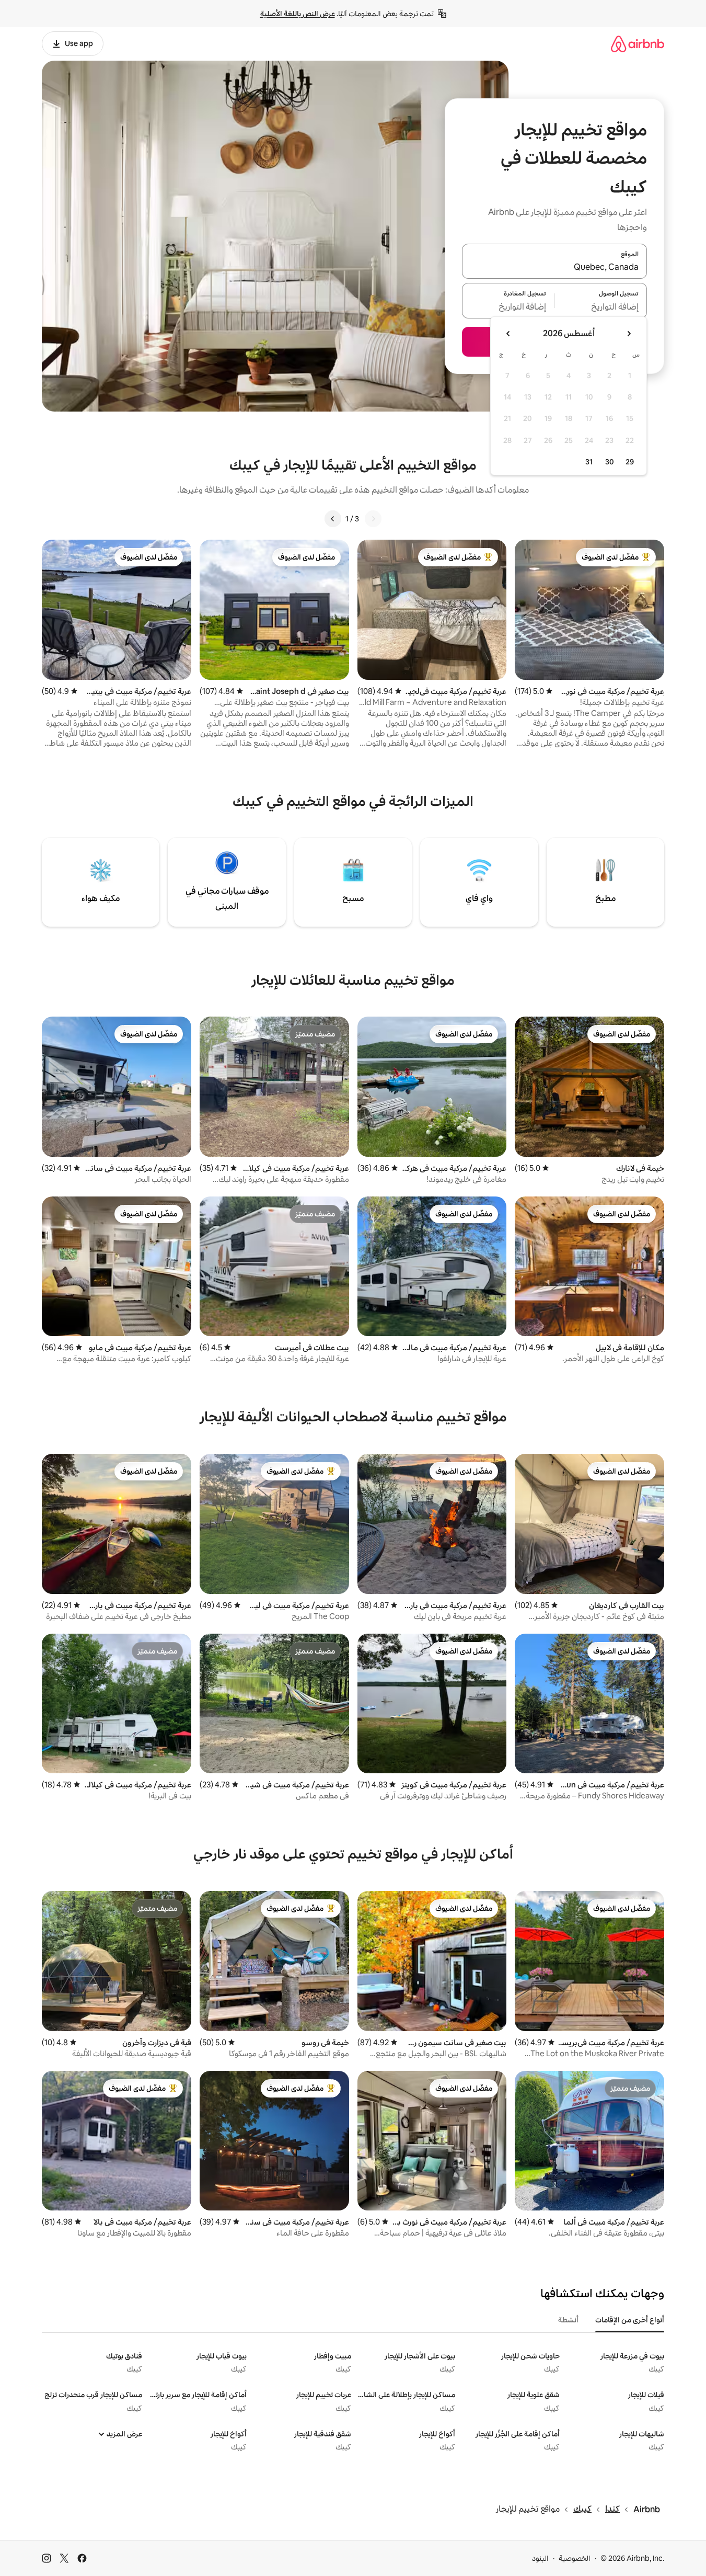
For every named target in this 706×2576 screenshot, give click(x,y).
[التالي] (333, 519)
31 (589, 462)
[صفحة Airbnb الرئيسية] (638, 44)
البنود (540, 2558)
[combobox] (554, 267)
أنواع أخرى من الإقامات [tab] (630, 2320)
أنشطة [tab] (568, 2320)
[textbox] (601, 307)
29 (630, 462)
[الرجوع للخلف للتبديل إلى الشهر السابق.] (629, 334)
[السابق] (373, 519)
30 (610, 462)
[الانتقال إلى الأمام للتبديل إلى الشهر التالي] (508, 334)
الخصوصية (575, 2558)
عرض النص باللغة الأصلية (298, 14)
